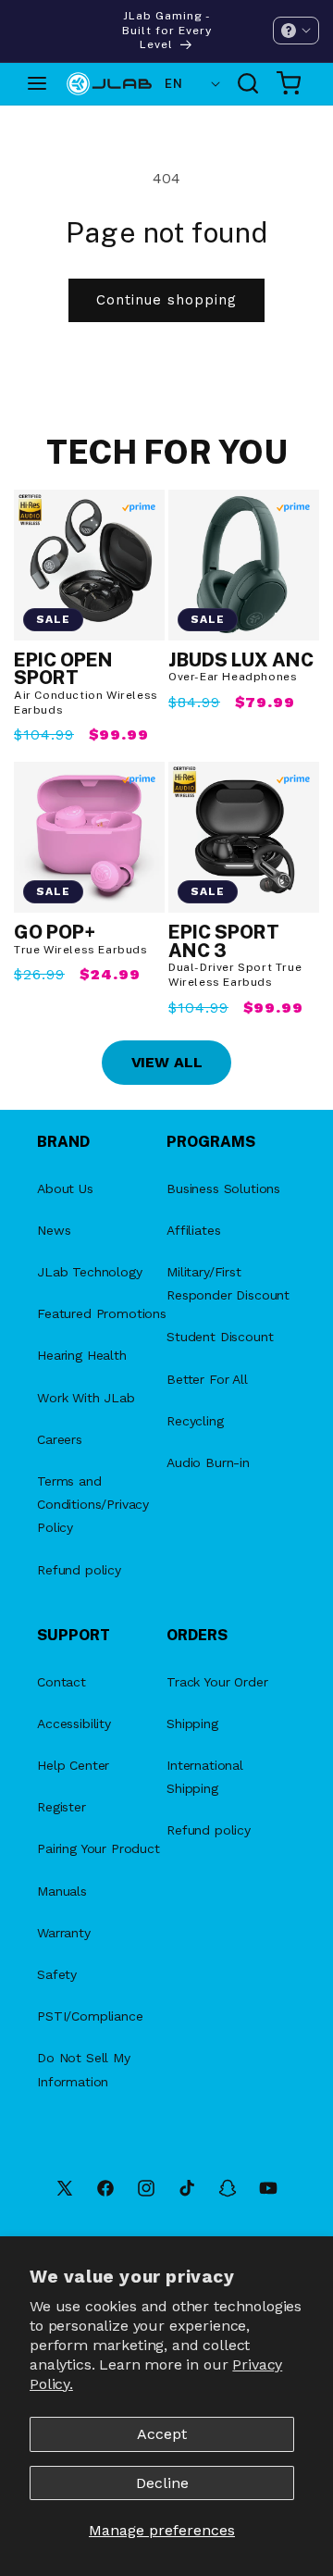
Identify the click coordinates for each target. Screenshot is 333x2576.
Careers (60, 1439)
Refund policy (79, 1570)
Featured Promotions (102, 1313)
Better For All (207, 1379)
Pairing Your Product (99, 1848)
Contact (62, 1682)
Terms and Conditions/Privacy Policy (93, 1504)
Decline (162, 2483)
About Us (65, 1188)
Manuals (62, 1891)
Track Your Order (217, 1682)
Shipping (192, 1724)
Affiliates (193, 1230)
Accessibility (74, 1724)
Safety (57, 1974)
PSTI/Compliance (90, 2016)
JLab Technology (90, 1272)
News (54, 1230)
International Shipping (205, 1777)
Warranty (64, 1933)
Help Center (73, 1765)
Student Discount (220, 1337)
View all (167, 1062)
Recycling (195, 1421)
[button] (296, 31)
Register (62, 1807)
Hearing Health (82, 1355)
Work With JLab (86, 1398)
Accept (162, 2434)
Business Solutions (223, 1188)
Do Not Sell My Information (84, 2069)
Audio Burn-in (208, 1462)
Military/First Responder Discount (228, 1283)
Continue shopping (166, 300)
